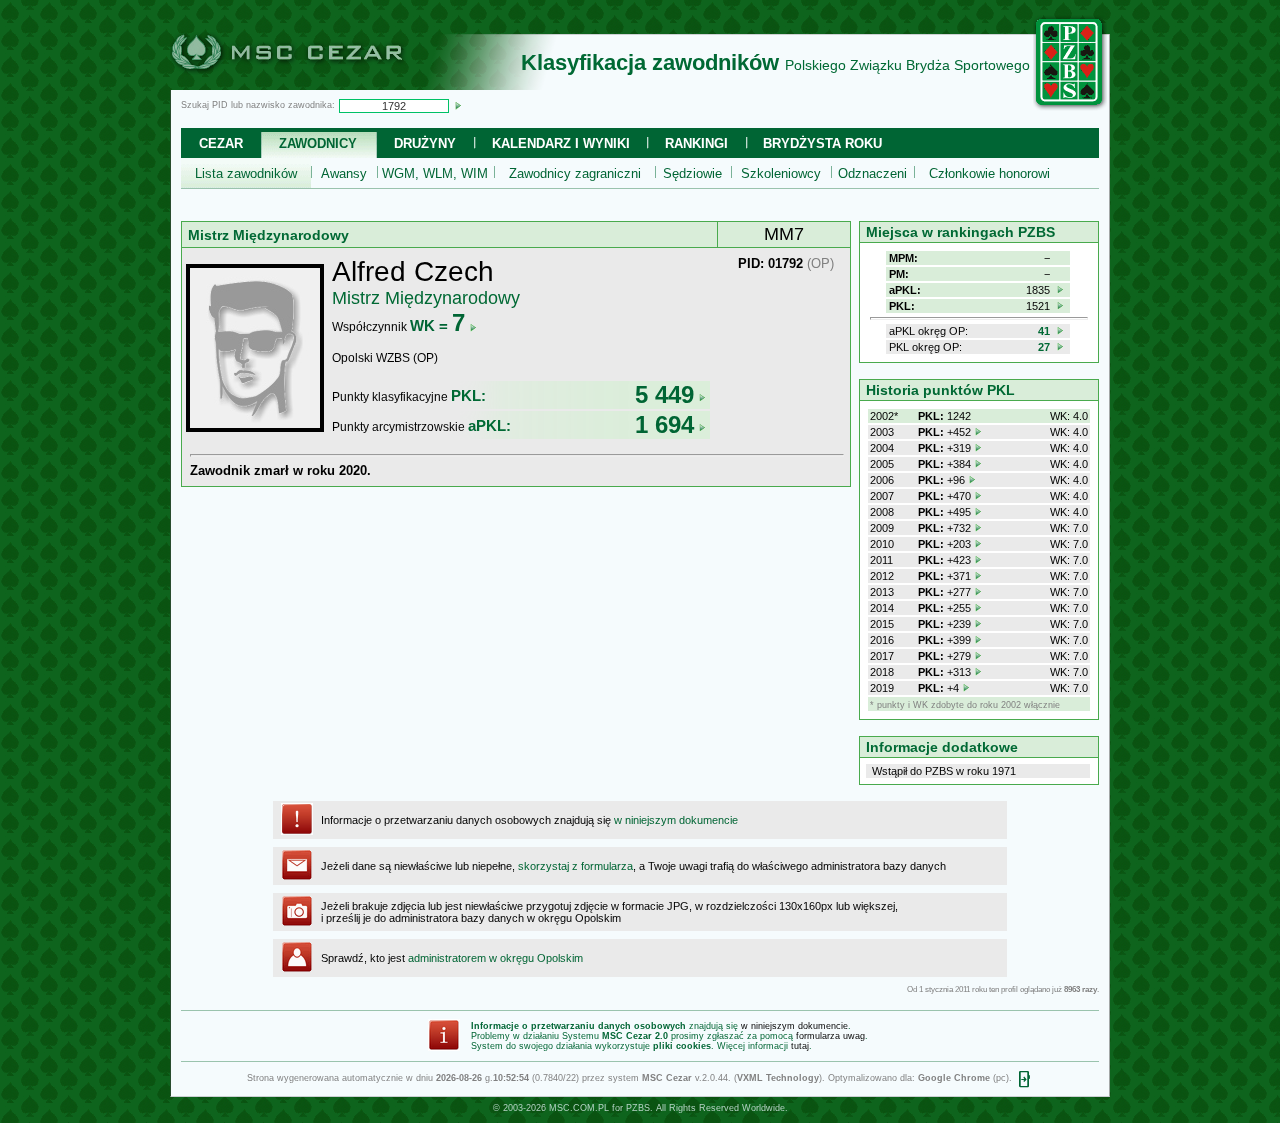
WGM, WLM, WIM (435, 173)
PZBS (638, 1108)
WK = (437, 325)
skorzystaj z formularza (575, 866)
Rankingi (696, 143)
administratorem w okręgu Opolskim (495, 958)
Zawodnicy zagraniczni (575, 173)
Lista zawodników (246, 173)
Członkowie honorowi (989, 173)
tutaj (800, 1046)
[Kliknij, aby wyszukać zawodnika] (458, 105)
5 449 (664, 394)
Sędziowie (692, 173)
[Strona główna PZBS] (1070, 107)
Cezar (221, 143)
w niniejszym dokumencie (676, 820)
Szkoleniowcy (781, 173)
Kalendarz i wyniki (561, 143)
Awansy (344, 173)
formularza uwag (830, 1036)
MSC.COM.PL (579, 1108)
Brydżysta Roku (822, 143)
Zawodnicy (318, 143)
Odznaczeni (872, 173)
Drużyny (425, 143)
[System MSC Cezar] (320, 84)
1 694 (664, 424)
